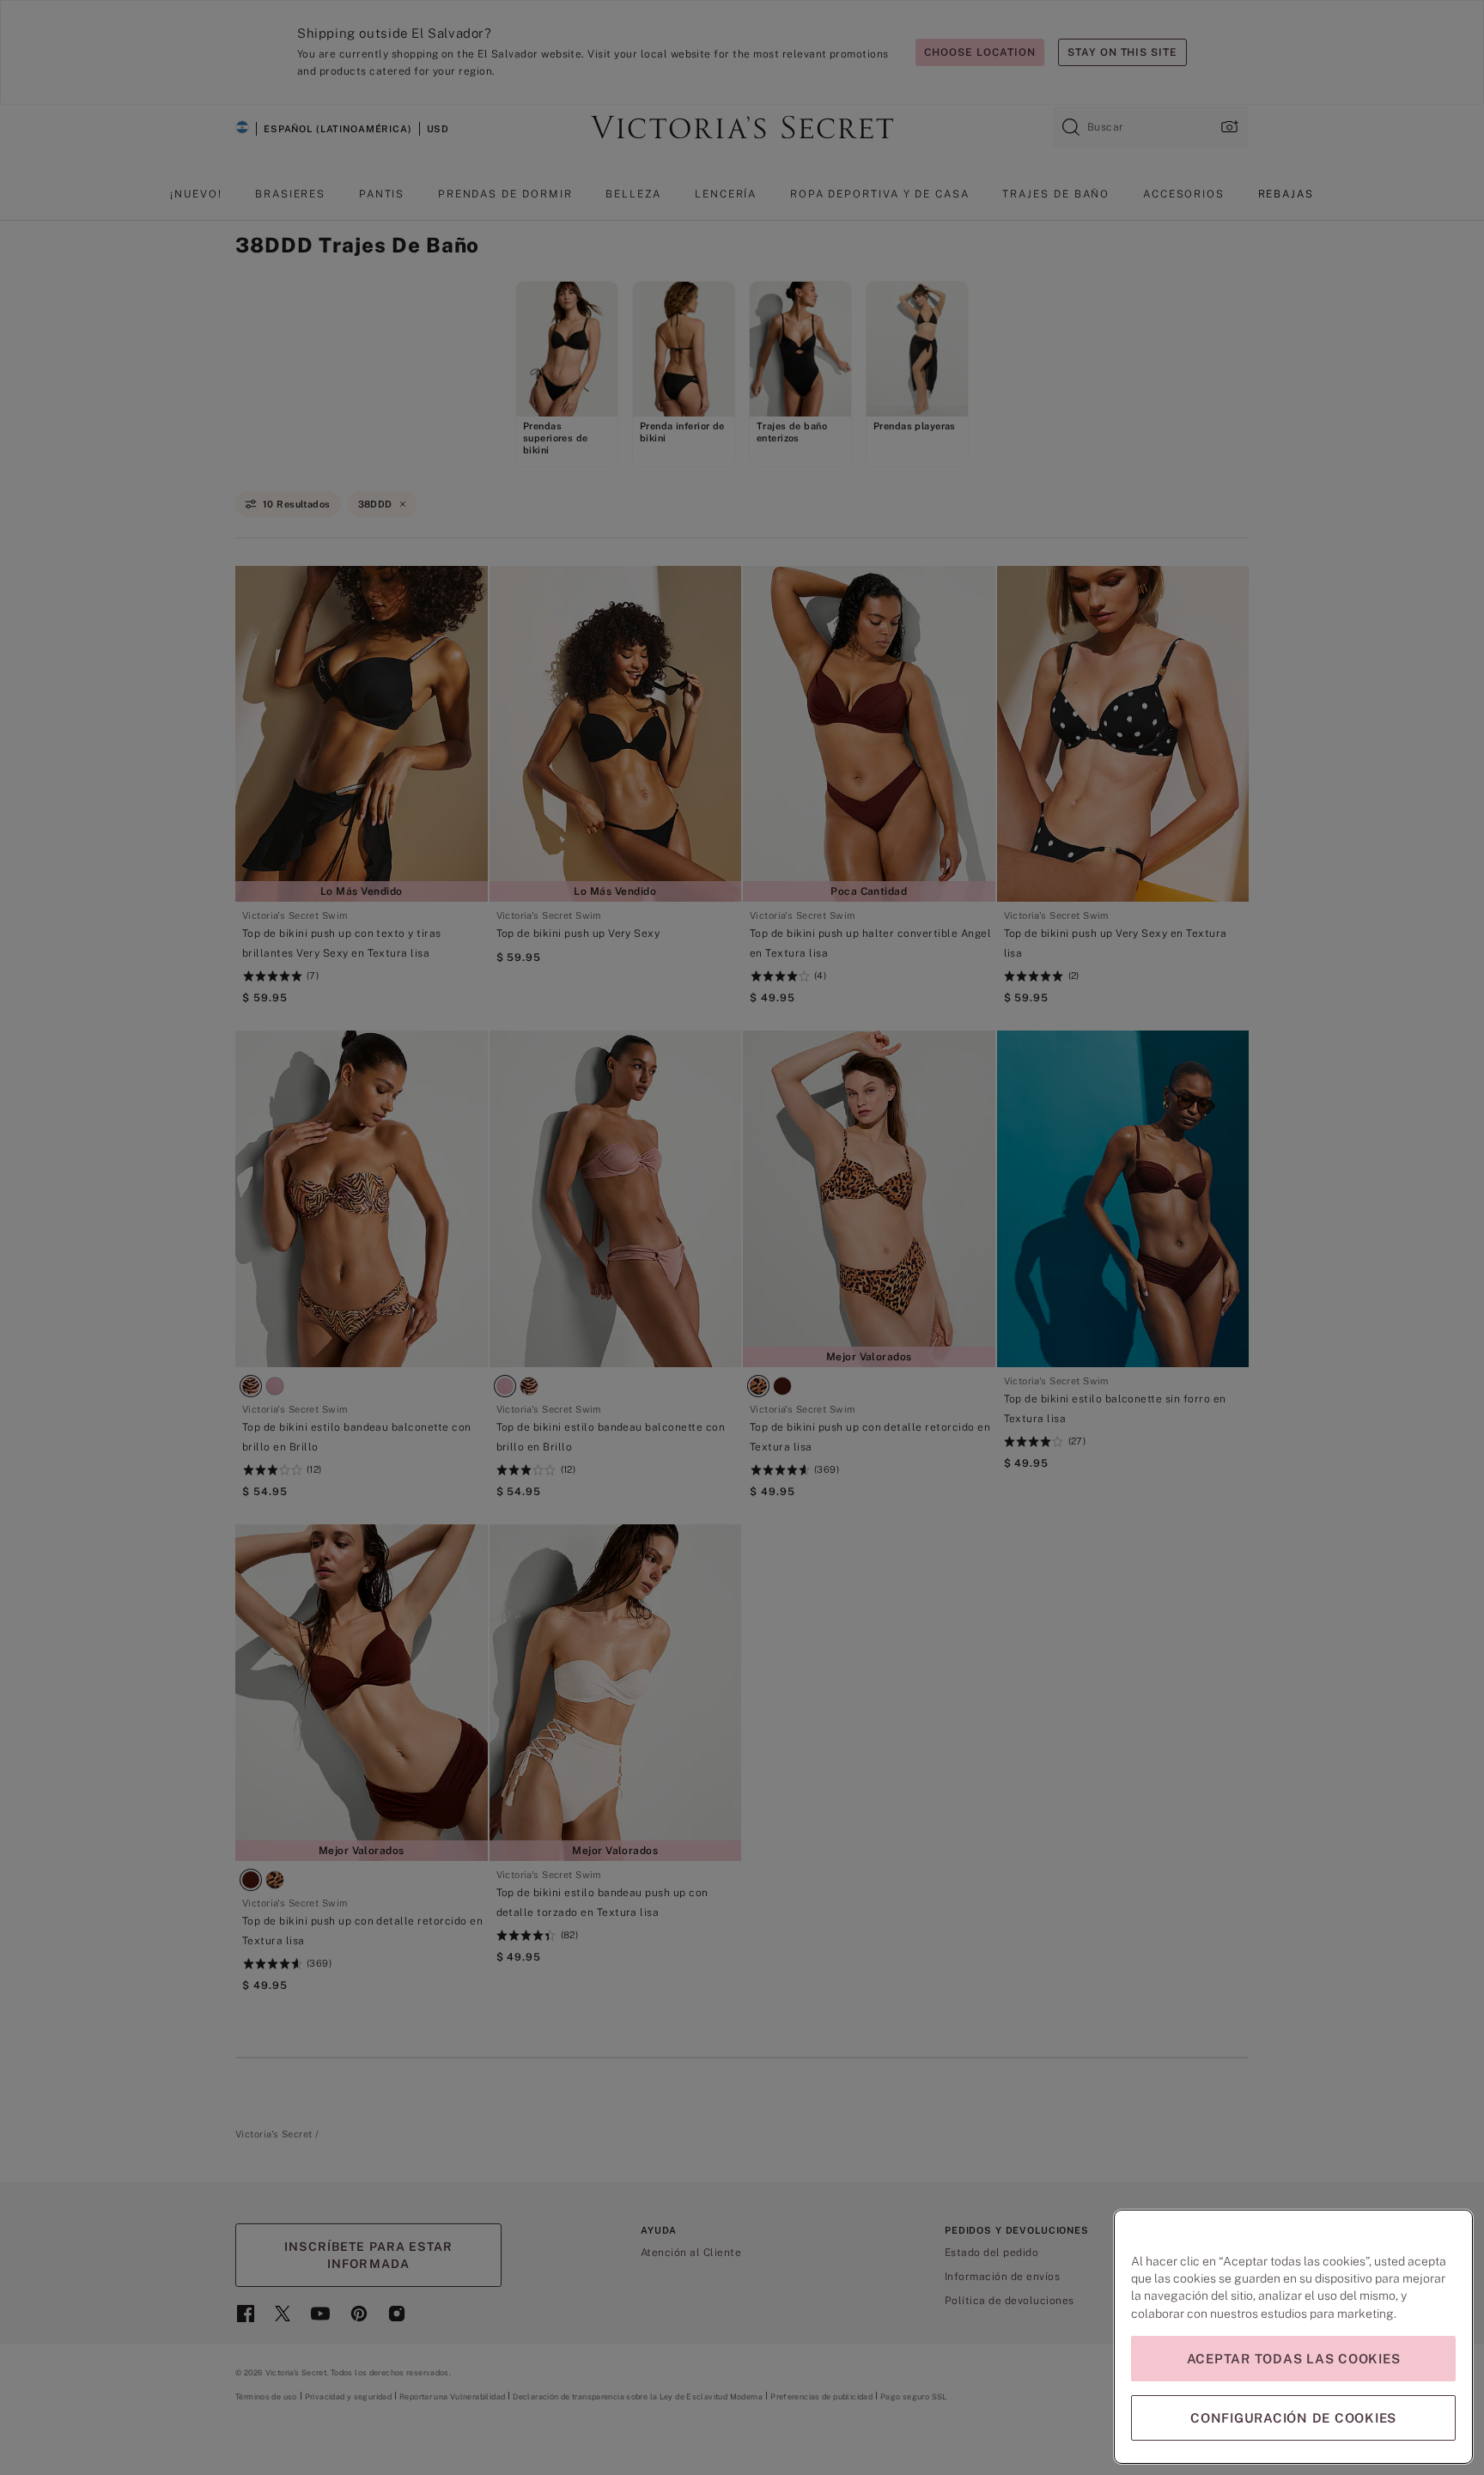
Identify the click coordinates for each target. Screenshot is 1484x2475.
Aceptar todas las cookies (1294, 2359)
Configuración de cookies (1293, 2418)
